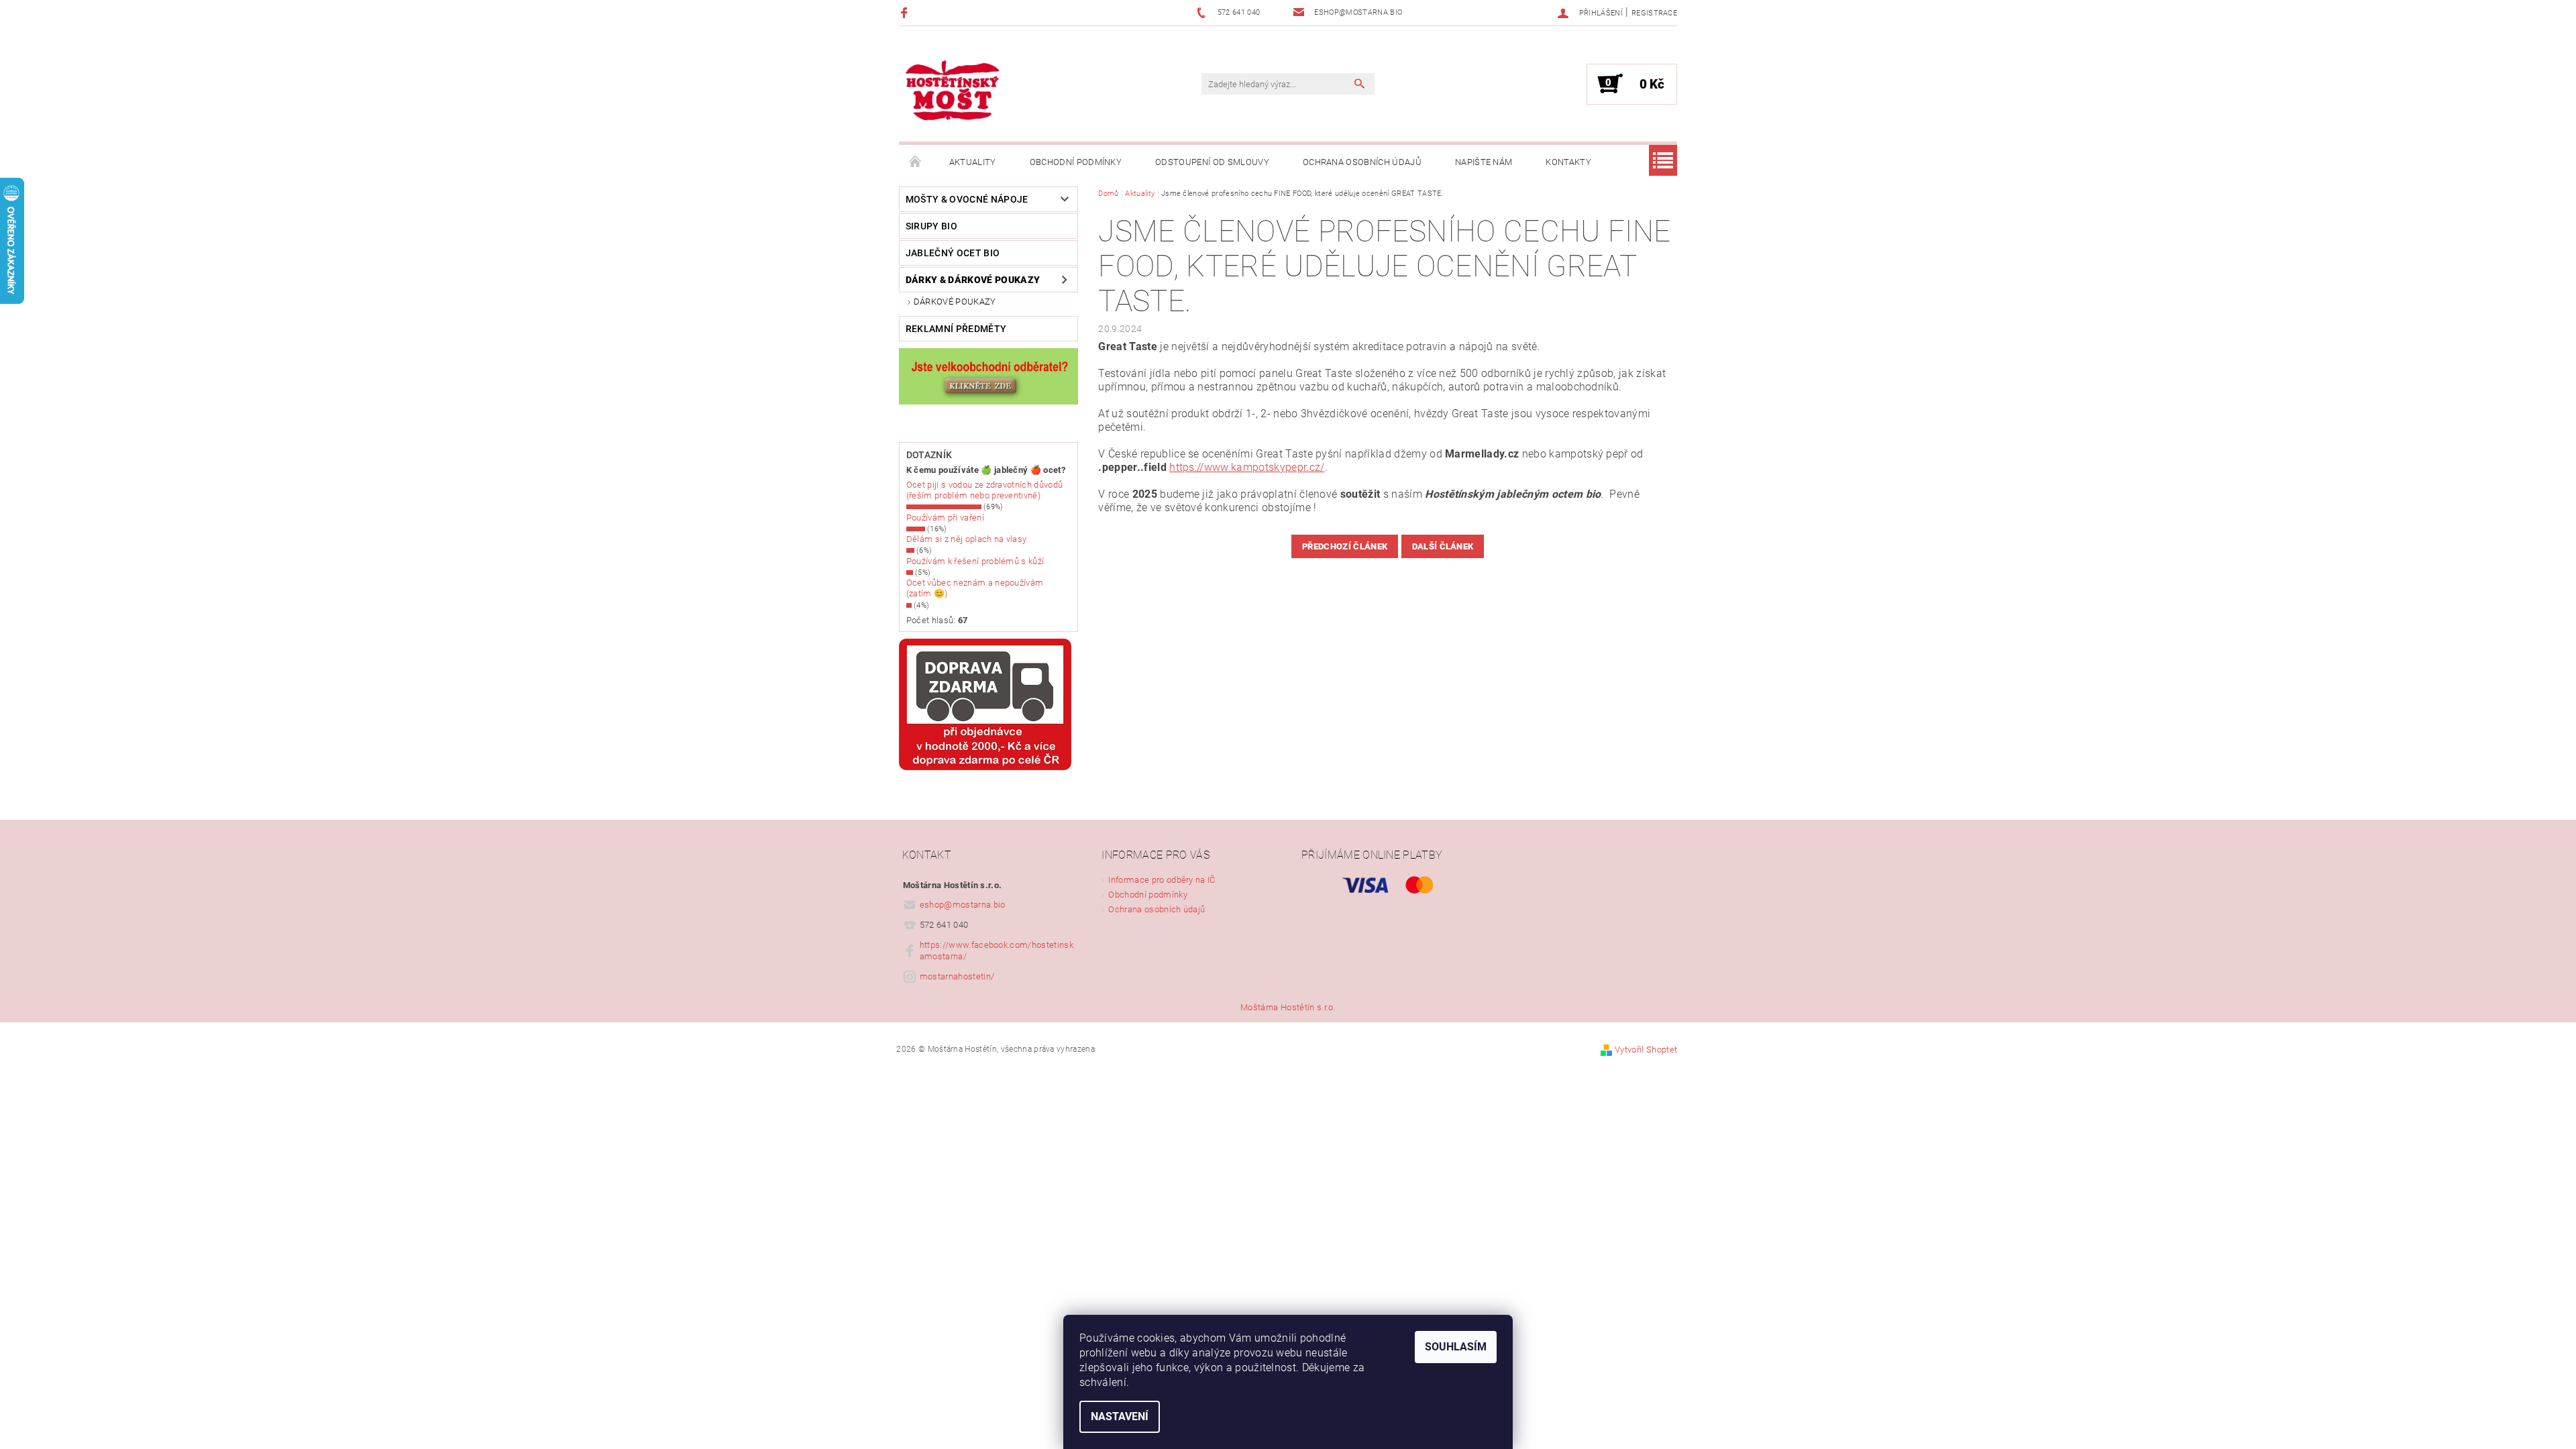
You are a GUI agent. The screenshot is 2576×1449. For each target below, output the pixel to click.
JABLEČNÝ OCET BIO (953, 253)
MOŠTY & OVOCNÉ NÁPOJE (967, 199)
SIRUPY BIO (931, 226)
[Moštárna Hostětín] (953, 91)
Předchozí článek (1345, 546)
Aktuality (973, 162)
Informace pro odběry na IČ (1162, 880)
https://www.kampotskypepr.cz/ (1247, 467)
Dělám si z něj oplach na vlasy (967, 539)
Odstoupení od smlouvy (1212, 162)
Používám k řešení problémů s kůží (975, 561)
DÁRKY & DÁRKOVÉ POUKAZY (973, 280)
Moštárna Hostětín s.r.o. (1288, 1007)
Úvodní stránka (916, 162)
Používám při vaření (945, 518)
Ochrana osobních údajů (1362, 162)
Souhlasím (1456, 1347)
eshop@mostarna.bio (963, 905)
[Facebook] (906, 12)
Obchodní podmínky (1076, 162)
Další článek (1443, 546)
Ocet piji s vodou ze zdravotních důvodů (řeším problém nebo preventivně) (984, 490)
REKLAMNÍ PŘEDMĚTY (956, 329)
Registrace (1654, 13)
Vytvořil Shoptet (1646, 1050)
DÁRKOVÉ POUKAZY (955, 302)
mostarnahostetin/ (957, 976)
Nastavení (1120, 1416)
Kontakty (1568, 162)
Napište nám (1484, 162)
